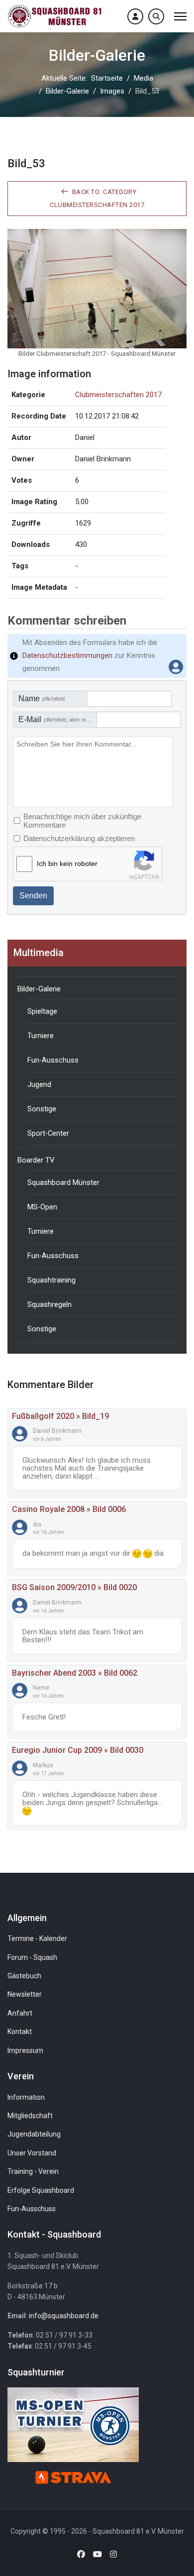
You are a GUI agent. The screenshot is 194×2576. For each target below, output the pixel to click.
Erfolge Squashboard (41, 2190)
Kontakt (20, 2032)
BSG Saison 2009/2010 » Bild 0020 (74, 1587)
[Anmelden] (135, 16)
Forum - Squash (32, 1957)
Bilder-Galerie (39, 989)
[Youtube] (97, 2554)
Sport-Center (48, 1133)
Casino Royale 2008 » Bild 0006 (69, 1509)
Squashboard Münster (63, 1182)
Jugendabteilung (34, 2134)
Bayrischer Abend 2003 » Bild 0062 (75, 1673)
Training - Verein (33, 2171)
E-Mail (58, 719)
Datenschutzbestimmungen (67, 655)
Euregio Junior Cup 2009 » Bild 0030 (78, 1750)
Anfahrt (20, 2013)
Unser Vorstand (32, 2153)
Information (26, 2097)
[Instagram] (113, 2554)
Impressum (25, 2050)
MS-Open (42, 1207)
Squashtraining (51, 1280)
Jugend (39, 1084)
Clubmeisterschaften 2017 (118, 395)
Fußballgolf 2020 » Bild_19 (60, 1416)
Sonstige (42, 1109)
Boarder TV (36, 1160)
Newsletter (25, 1994)
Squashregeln (49, 1304)
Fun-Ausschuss (53, 1060)
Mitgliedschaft (30, 2116)
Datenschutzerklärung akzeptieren (79, 838)
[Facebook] (81, 2554)
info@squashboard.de (64, 2316)
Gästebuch (24, 1976)
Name (42, 698)
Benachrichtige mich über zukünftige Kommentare (82, 821)
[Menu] (180, 16)
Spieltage (42, 1011)
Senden (33, 896)
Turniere (41, 1036)
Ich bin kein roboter (67, 863)
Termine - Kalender (37, 1938)
